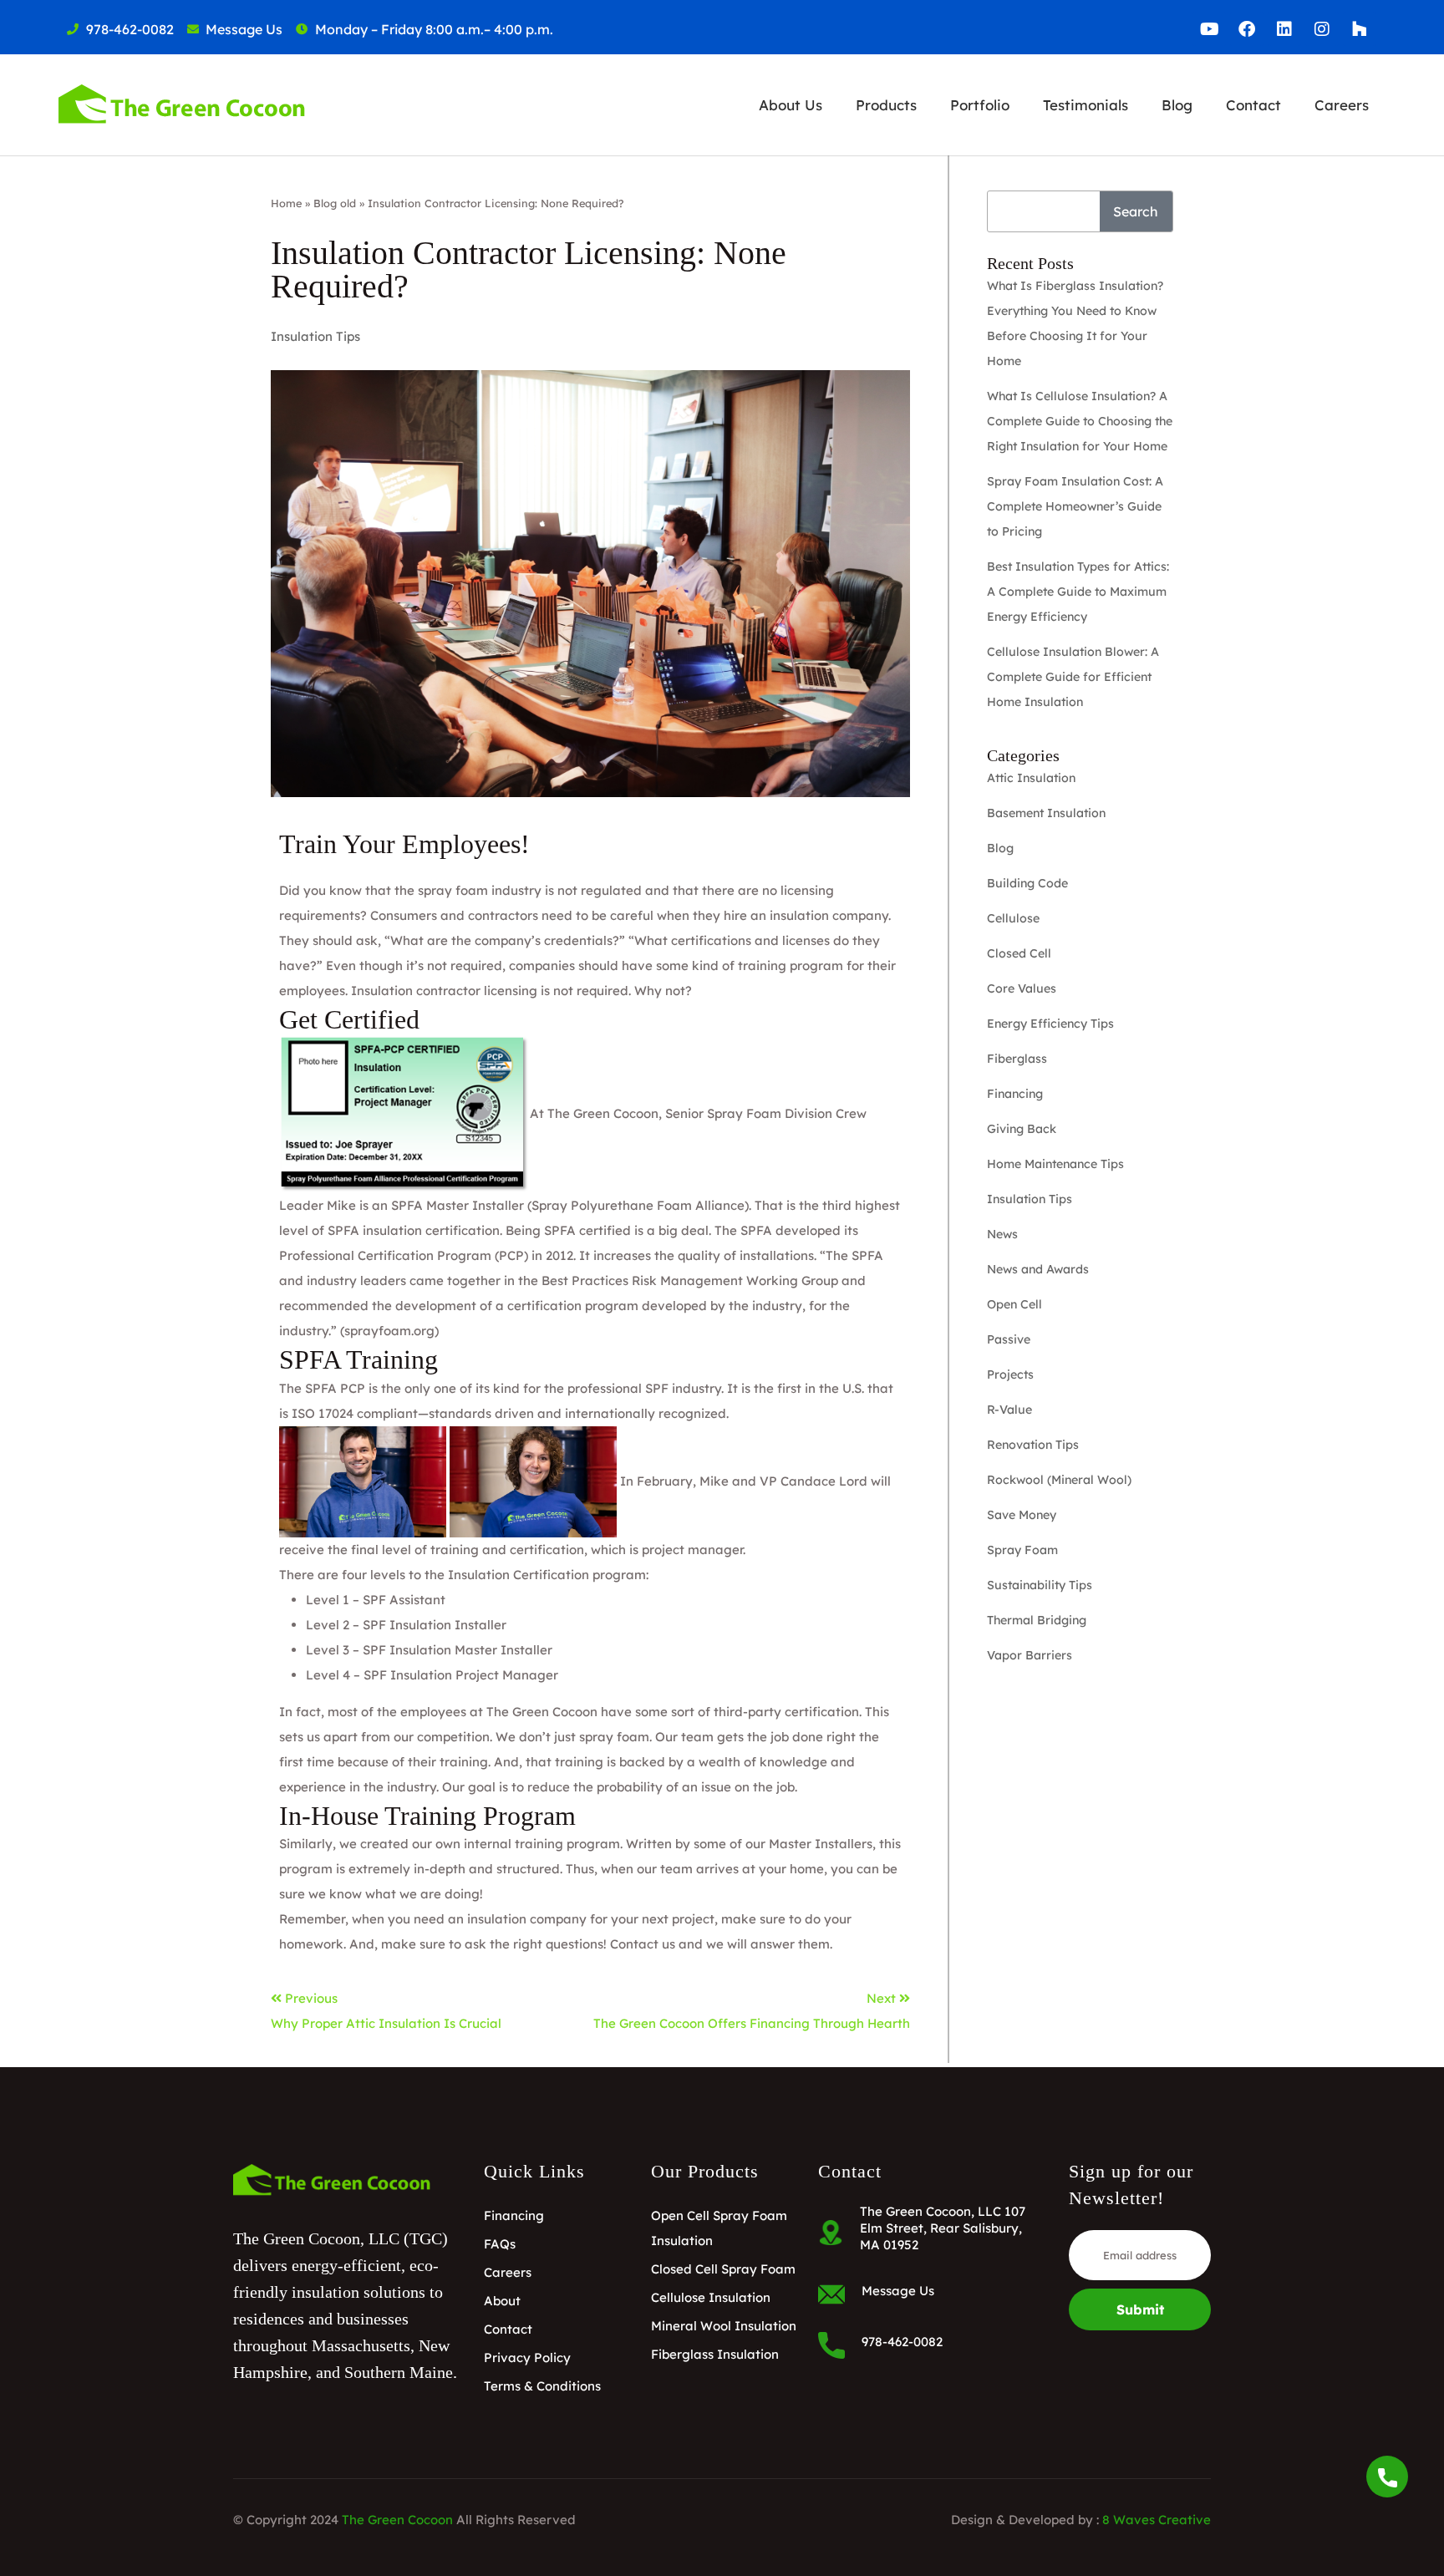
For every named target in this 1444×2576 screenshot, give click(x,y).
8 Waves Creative (1157, 2520)
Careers (1342, 105)
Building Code (1027, 883)
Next (883, 1998)
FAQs (500, 2244)
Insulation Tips (315, 336)
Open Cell (1014, 1304)
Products (886, 105)
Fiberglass (1017, 1059)
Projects (1010, 1374)
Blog (1177, 105)
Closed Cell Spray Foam (723, 2269)
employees (433, 1712)
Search (1136, 211)
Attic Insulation (1031, 778)
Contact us (643, 1944)
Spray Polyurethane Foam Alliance (638, 1205)
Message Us (898, 2291)
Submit (1140, 2309)
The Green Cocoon (603, 1113)
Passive (1009, 1339)
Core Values (1022, 988)
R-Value (1009, 1410)
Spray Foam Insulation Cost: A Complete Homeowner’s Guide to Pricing (1075, 506)
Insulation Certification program (547, 1575)
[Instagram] (1322, 29)
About (502, 2301)
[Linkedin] (1284, 29)
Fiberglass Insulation (715, 2354)
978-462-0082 (902, 2342)
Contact (1253, 105)
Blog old (335, 203)
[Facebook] (1247, 29)
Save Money (1022, 1515)
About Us (791, 105)
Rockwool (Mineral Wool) (1059, 1480)
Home (286, 203)
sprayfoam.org (389, 1331)
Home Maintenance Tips (1055, 1164)
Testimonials (1086, 105)
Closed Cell (1019, 953)
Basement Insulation (1046, 813)
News (1002, 1234)
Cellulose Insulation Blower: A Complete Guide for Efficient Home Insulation (1073, 677)
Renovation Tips (1033, 1445)
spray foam (614, 1737)
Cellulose (1013, 918)
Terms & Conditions (542, 2386)
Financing (1015, 1094)
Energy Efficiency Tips (1050, 1024)
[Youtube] (1209, 29)
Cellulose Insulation (711, 2297)
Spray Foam (1022, 1550)
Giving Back (1022, 1129)
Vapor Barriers (1030, 1655)
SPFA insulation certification (414, 1230)
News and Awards (1038, 1269)
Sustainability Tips (1040, 1585)
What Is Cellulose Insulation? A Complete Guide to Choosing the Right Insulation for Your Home (1080, 421)
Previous (311, 1998)
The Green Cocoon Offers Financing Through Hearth (752, 2023)
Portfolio (980, 105)
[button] (791, 105)
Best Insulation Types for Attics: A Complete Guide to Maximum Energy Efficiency (1078, 592)
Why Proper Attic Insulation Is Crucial (386, 2023)
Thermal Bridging (1037, 1620)
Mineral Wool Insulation (724, 2326)
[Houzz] (1360, 29)
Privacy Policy (527, 2358)
